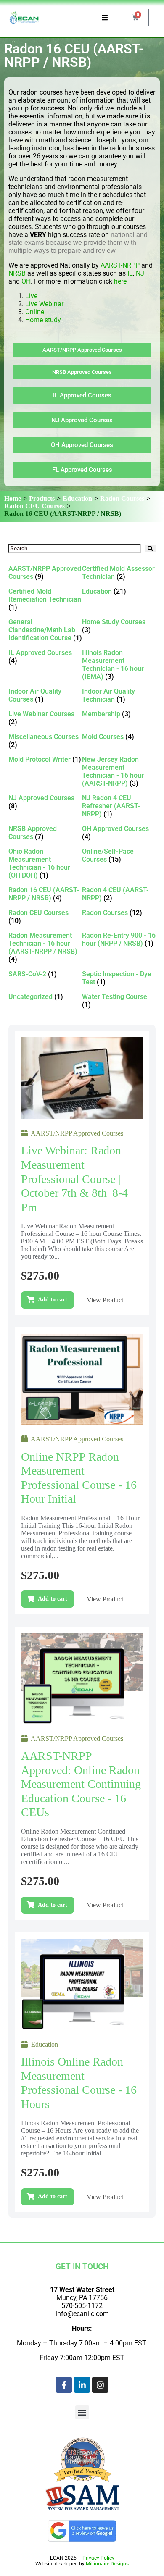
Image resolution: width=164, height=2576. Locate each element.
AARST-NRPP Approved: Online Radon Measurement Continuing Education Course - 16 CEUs (81, 1784)
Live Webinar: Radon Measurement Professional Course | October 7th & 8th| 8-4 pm (74, 1179)
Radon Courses (122, 498)
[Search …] (75, 548)
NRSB (17, 273)
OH (26, 281)
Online (35, 312)
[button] (82, 2412)
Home (13, 498)
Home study (43, 320)
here (120, 281)
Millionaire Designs (107, 2564)
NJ (140, 273)
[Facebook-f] (64, 2385)
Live (32, 296)
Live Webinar (44, 304)
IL (130, 273)
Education (77, 498)
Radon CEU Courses (34, 506)
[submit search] (150, 548)
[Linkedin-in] (82, 2385)
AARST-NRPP (120, 265)
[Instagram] (100, 2385)
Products (42, 498)
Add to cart (53, 1300)
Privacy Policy (98, 2558)
